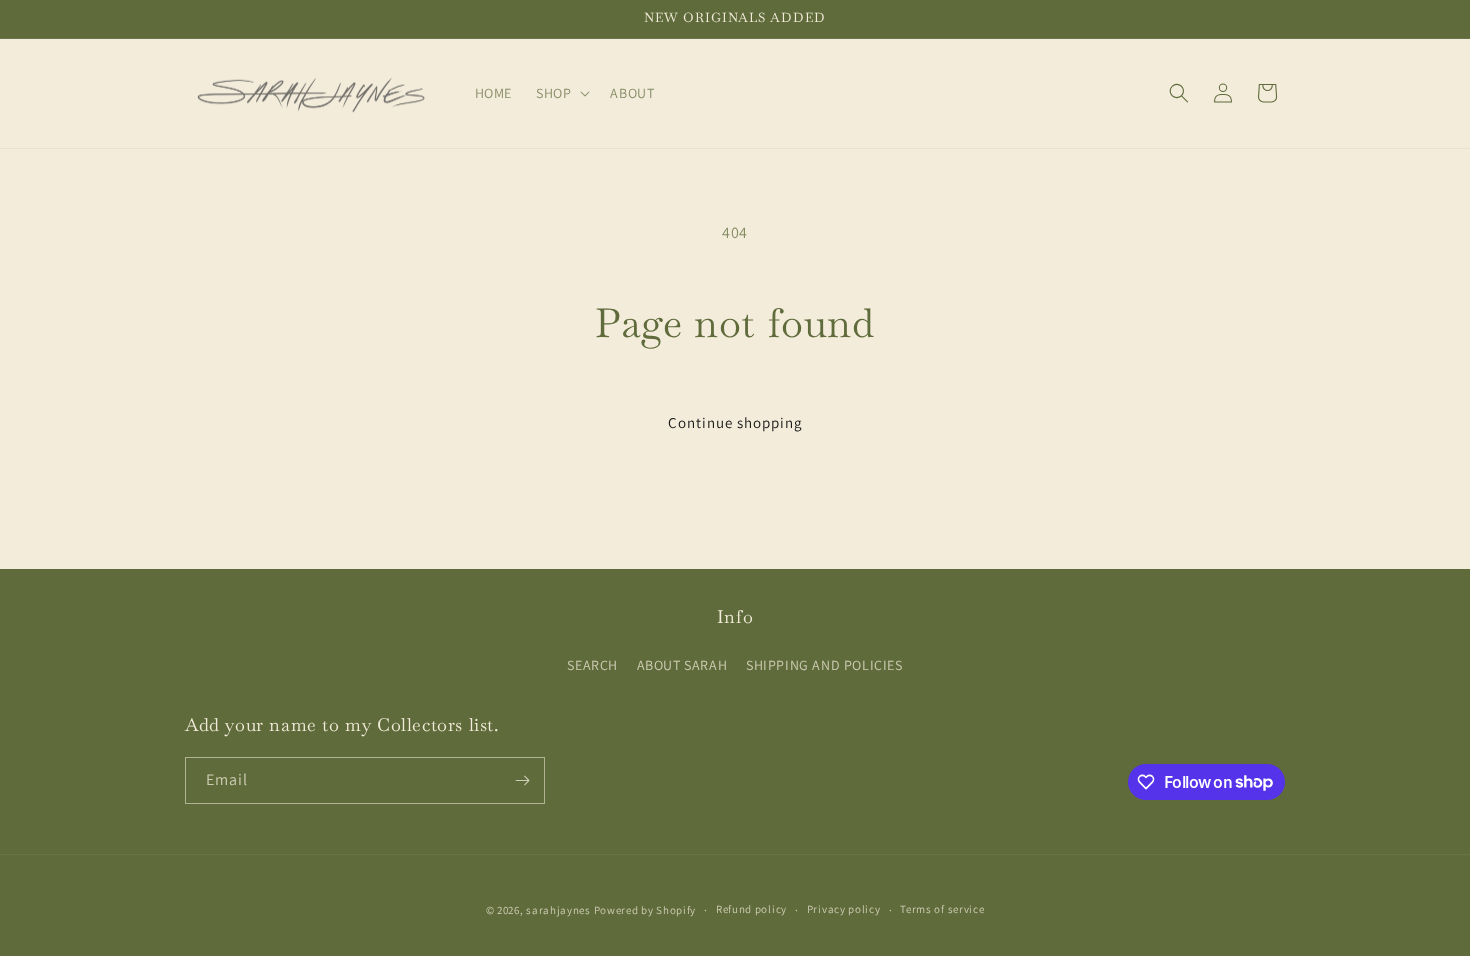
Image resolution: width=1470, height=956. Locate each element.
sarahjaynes (558, 910)
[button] (561, 93)
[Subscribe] (522, 780)
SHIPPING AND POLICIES (824, 665)
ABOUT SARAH (682, 665)
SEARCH (592, 665)
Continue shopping (735, 422)
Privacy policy (844, 909)
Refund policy (751, 909)
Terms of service (942, 909)
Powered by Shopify (645, 910)
